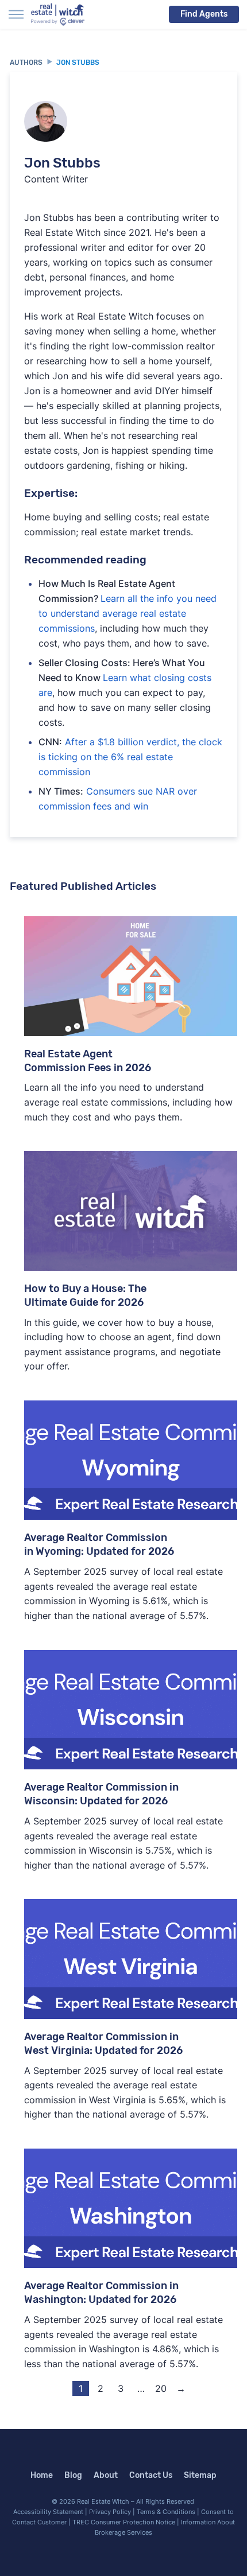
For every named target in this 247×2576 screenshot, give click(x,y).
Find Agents (204, 14)
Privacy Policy (110, 2512)
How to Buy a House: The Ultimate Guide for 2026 (85, 1295)
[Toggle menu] (16, 14)
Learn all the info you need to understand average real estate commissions (128, 613)
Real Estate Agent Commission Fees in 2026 (88, 1061)
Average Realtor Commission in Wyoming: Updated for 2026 (99, 1544)
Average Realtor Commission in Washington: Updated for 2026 (101, 2293)
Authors (26, 63)
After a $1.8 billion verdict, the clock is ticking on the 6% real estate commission (130, 757)
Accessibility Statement (48, 2512)
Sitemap (200, 2475)
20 (161, 2388)
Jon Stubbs (78, 63)
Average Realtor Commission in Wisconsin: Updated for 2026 (101, 1794)
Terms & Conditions (166, 2512)
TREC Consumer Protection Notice (124, 2522)
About (106, 2475)
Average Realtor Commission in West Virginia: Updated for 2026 (103, 2044)
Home (42, 2475)
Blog (73, 2475)
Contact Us (151, 2475)
